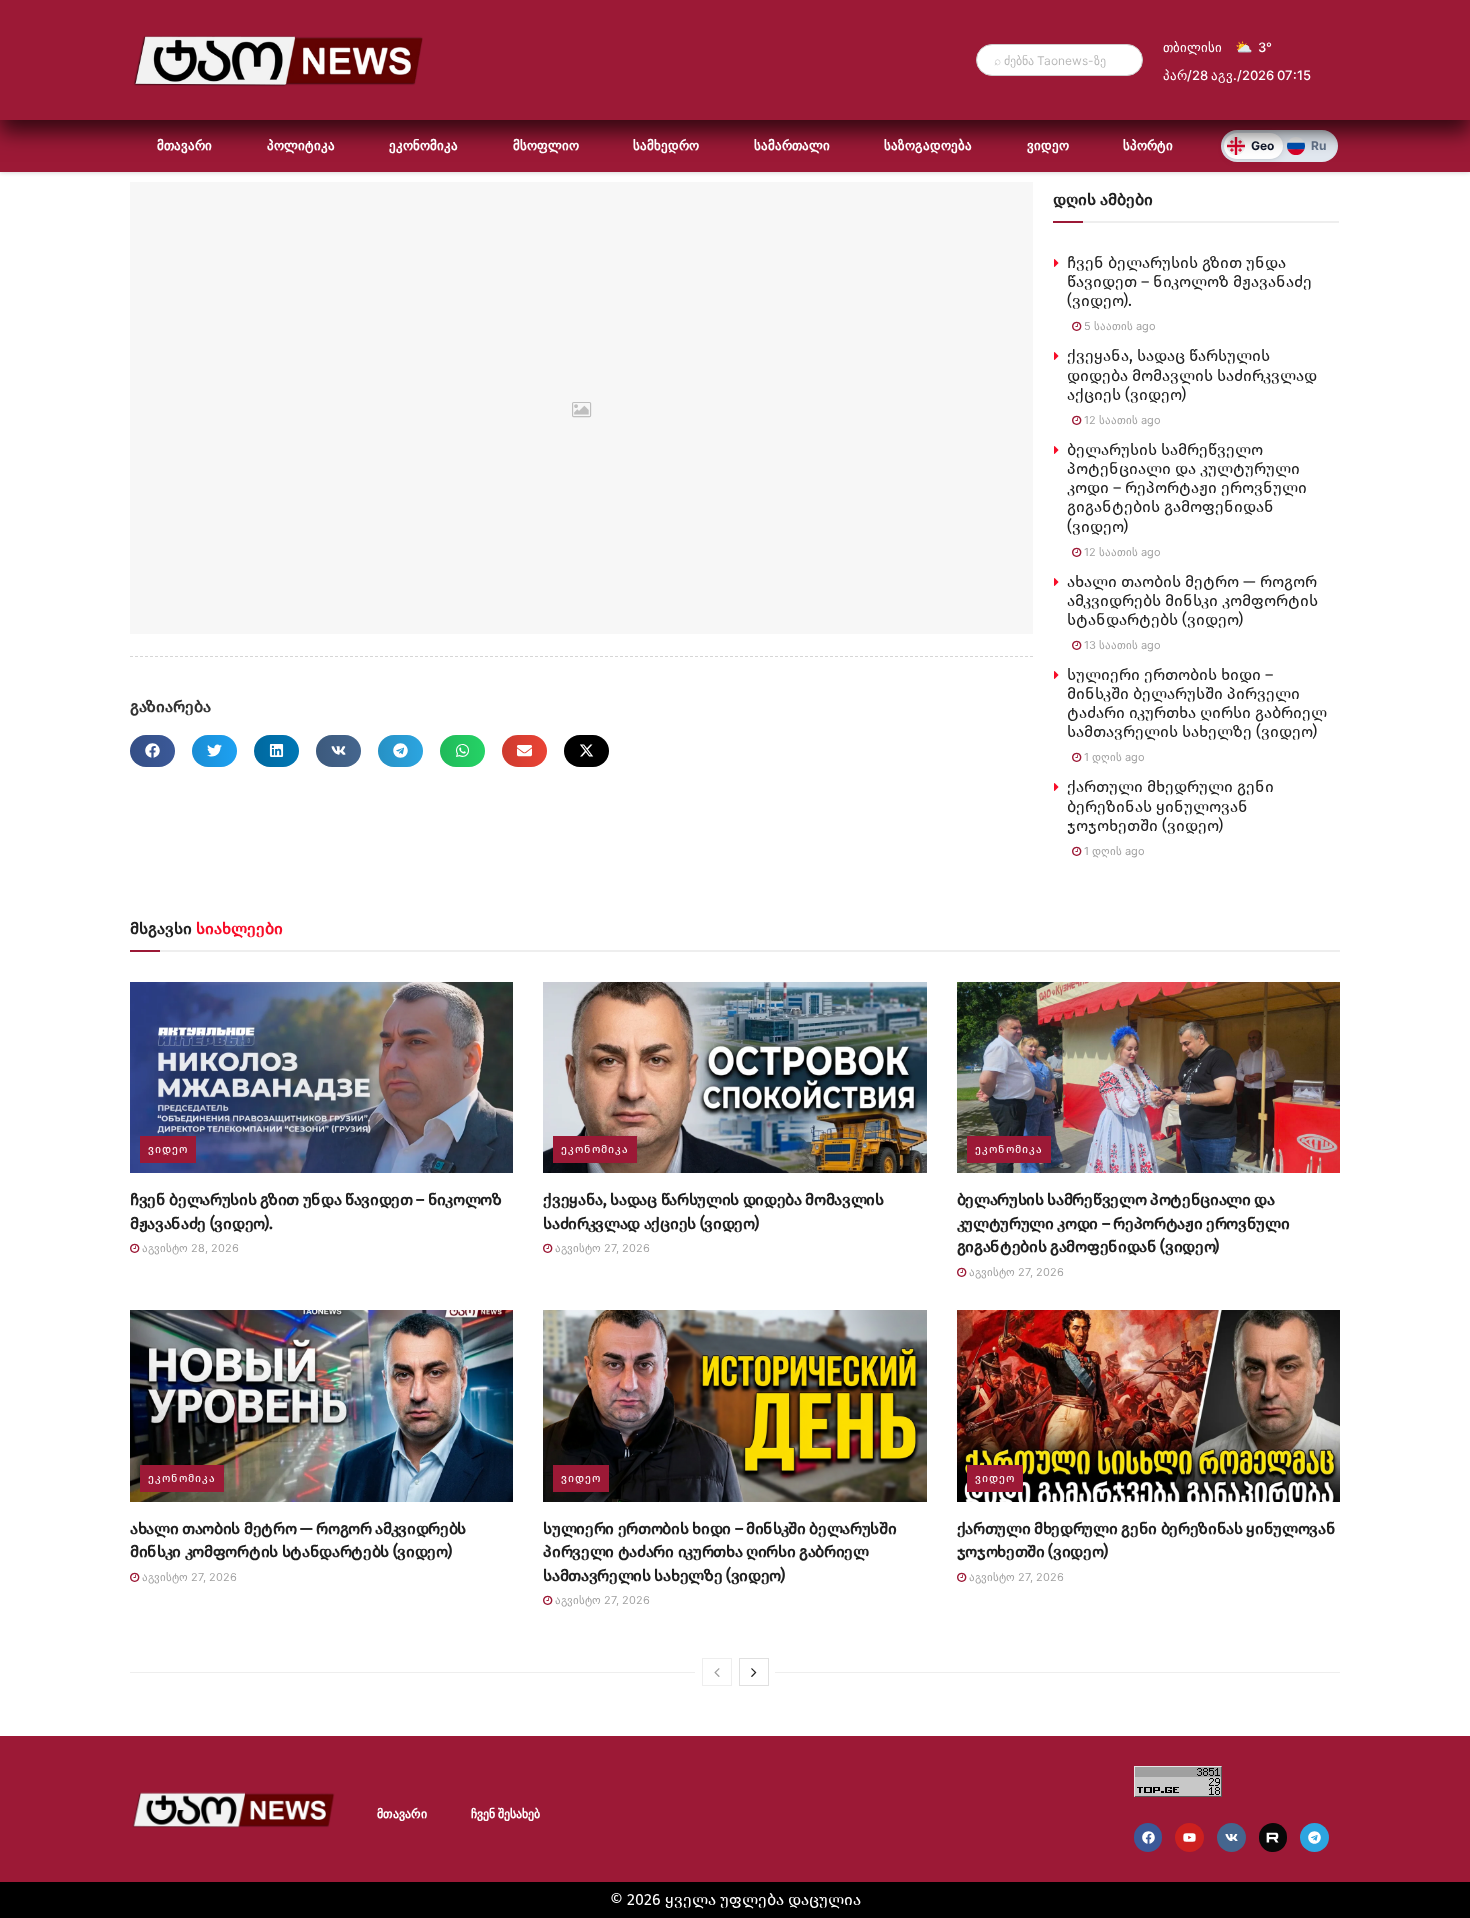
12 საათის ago (1121, 420)
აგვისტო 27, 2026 (601, 1248)
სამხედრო (666, 145)
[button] (152, 751)
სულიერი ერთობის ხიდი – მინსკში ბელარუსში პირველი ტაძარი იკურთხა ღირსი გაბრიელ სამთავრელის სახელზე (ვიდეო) (1197, 703)
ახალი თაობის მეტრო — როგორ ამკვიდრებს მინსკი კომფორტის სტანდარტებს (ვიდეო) (1192, 600)
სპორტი (1148, 145)
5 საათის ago (1118, 326)
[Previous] (717, 1672)
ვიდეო (1048, 145)
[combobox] (1059, 60)
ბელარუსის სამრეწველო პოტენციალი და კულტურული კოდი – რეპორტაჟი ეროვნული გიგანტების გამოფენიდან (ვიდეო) (1187, 488)
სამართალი (792, 145)
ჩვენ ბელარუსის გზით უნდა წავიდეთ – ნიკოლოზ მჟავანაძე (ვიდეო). (1189, 281)
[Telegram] (1314, 1837)
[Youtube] (1189, 1837)
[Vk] (1231, 1837)
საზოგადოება (928, 145)
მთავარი (184, 145)
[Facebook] (1148, 1837)
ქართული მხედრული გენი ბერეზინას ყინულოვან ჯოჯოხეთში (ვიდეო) (1170, 805)
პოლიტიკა (301, 145)
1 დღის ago (1113, 757)
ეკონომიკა (423, 145)
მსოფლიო (546, 145)
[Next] (754, 1672)
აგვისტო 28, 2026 (189, 1248)
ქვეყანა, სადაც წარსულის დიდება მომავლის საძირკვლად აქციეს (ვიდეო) (1192, 374)
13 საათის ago (1121, 645)
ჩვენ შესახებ (505, 1814)
